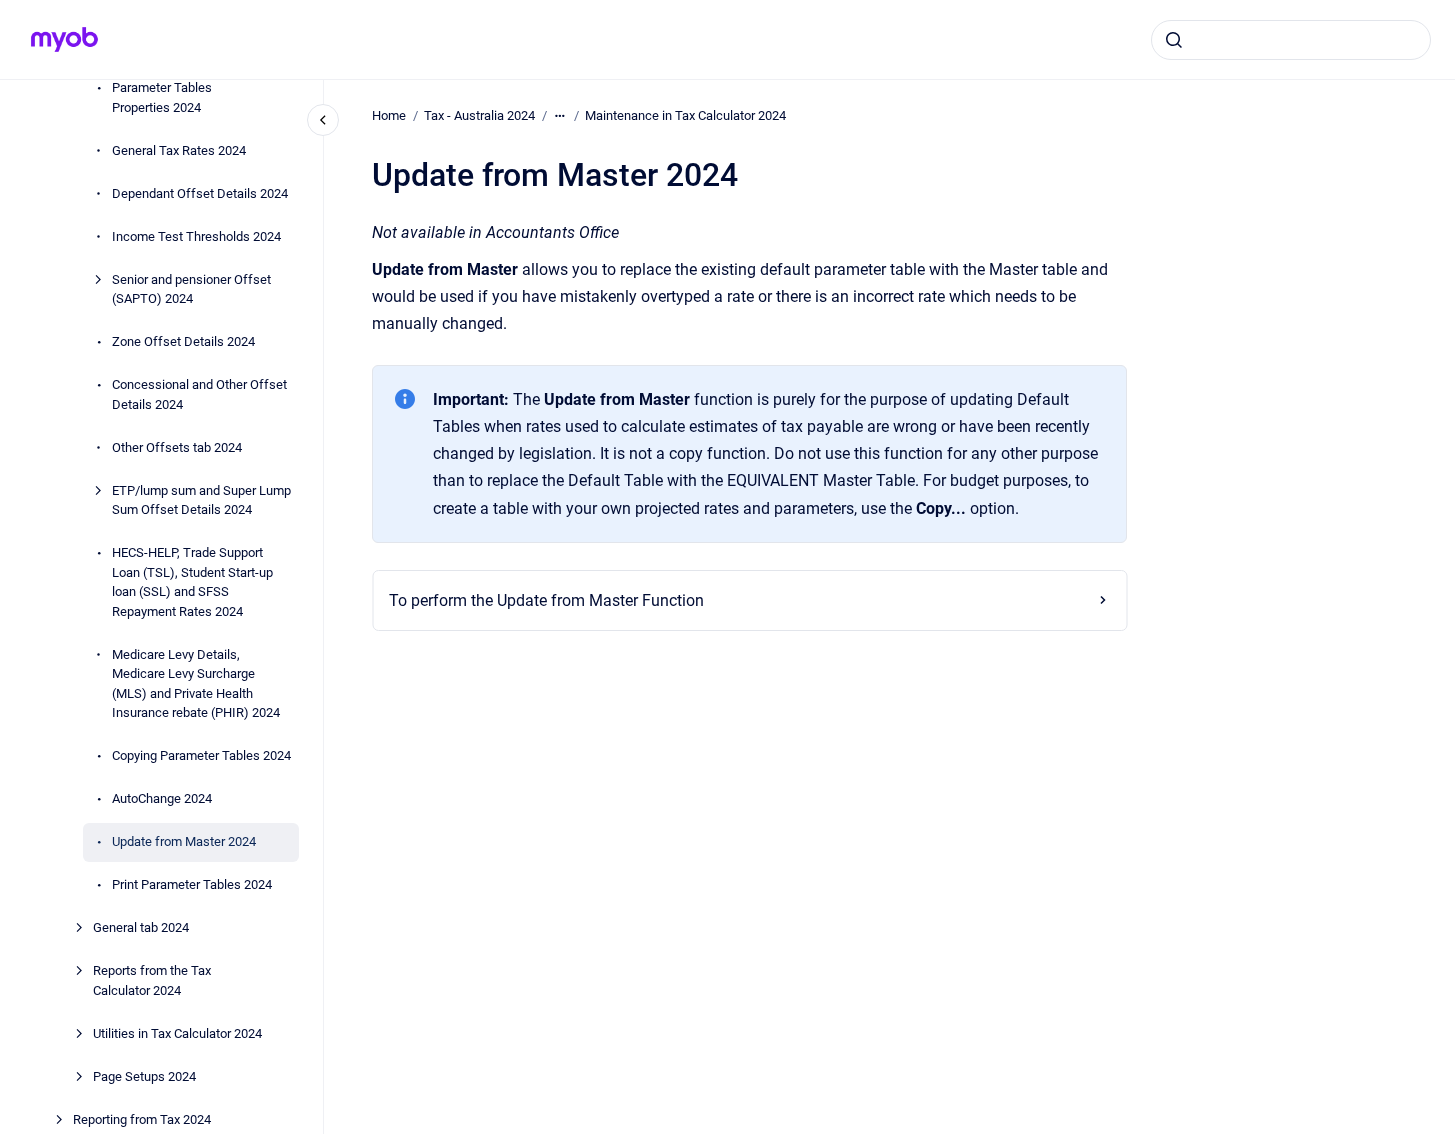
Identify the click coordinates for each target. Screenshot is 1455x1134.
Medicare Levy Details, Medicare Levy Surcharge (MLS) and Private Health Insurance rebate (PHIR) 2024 (196, 684)
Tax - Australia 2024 (479, 115)
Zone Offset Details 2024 (183, 341)
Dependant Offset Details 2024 (200, 193)
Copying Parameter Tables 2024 (201, 755)
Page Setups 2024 (144, 1076)
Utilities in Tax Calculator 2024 (177, 1033)
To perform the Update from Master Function (546, 600)
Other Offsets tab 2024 (177, 447)
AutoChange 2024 (162, 798)
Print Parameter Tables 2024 (192, 884)
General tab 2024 (141, 927)
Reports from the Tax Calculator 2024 (152, 980)
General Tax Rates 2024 (179, 150)
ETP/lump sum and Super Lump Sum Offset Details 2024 (201, 500)
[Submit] (1174, 40)
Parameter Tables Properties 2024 (162, 97)
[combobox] (1291, 40)
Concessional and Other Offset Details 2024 (199, 394)
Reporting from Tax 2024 (142, 1119)
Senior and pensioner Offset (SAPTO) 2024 (191, 289)
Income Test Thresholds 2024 (196, 236)
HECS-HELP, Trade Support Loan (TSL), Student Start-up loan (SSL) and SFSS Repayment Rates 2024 (192, 582)
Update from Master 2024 (184, 841)
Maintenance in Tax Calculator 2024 (685, 115)
